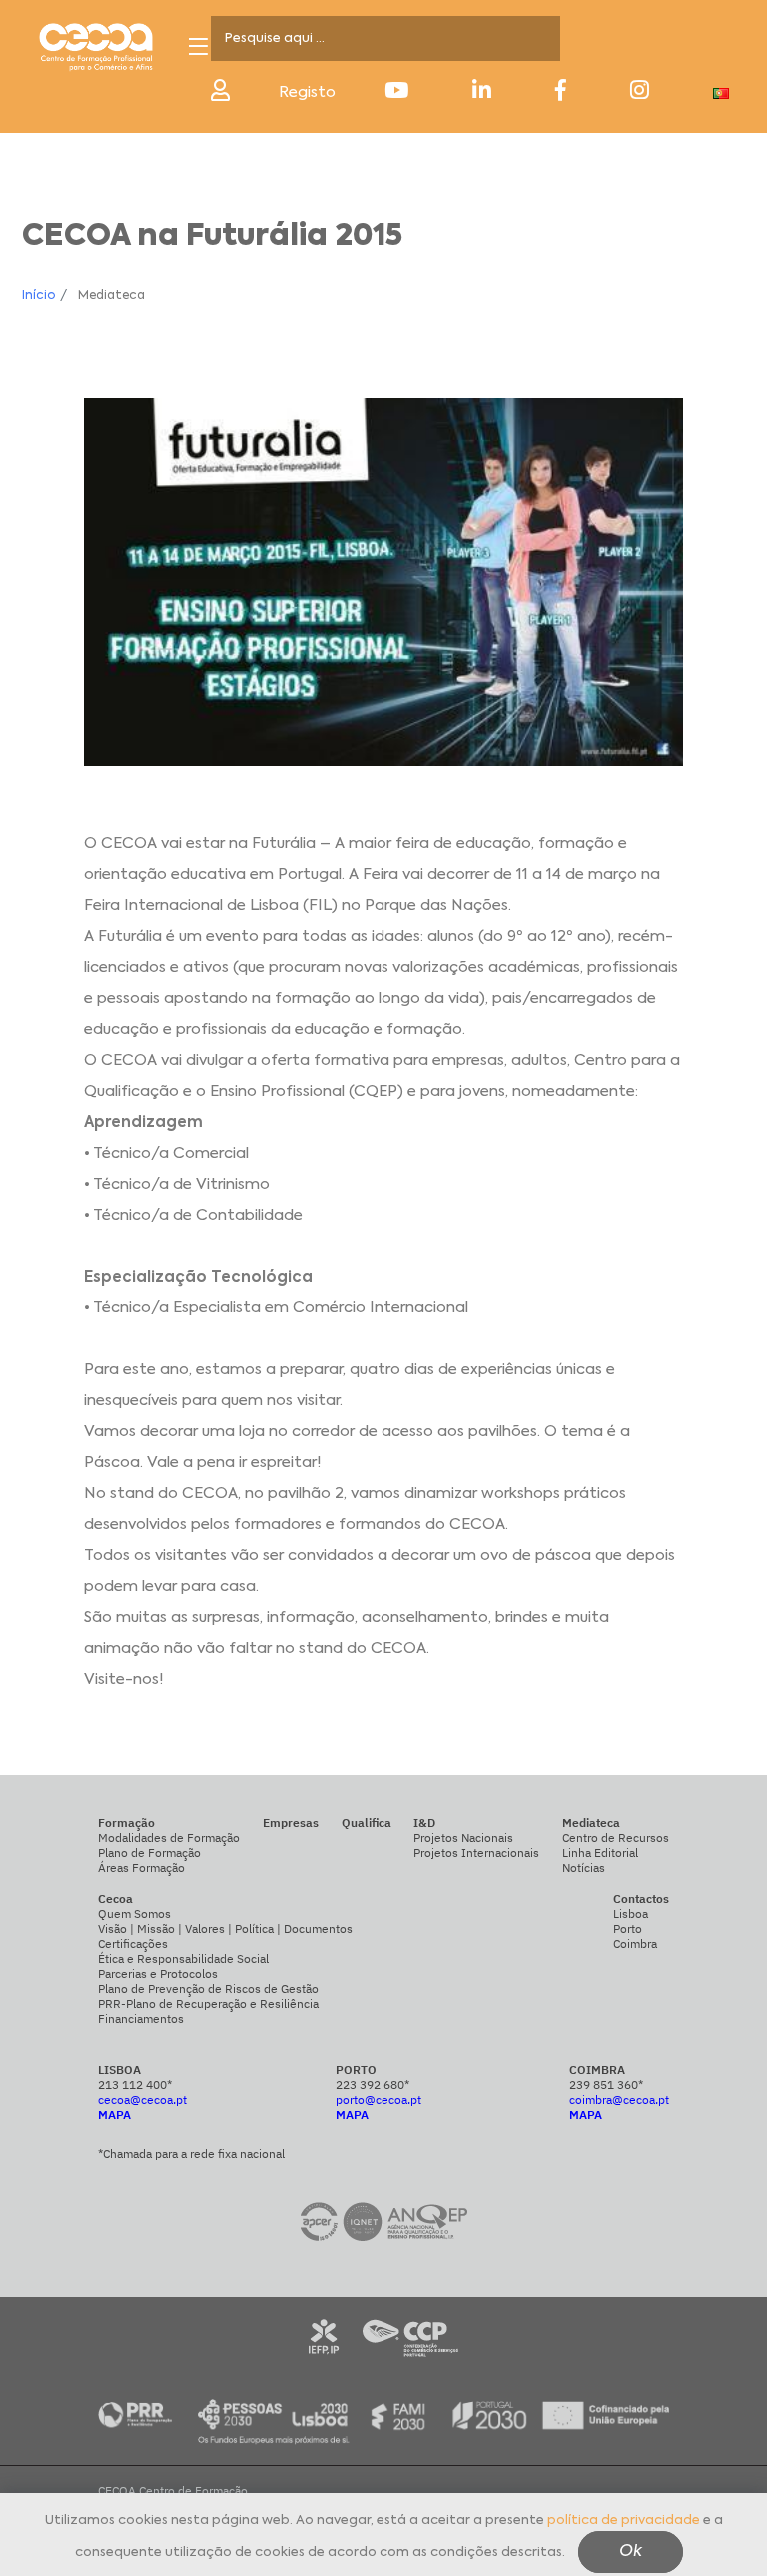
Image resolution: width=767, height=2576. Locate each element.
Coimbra (635, 1943)
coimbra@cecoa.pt (619, 2099)
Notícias (584, 1867)
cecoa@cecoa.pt (142, 2099)
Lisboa (631, 1913)
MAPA (114, 2114)
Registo (307, 92)
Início (38, 296)
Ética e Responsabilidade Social (183, 1958)
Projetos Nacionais (463, 1837)
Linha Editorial (600, 1852)
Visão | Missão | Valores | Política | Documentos (225, 1928)
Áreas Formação (141, 1867)
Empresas (291, 1822)
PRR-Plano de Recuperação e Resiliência (208, 2003)
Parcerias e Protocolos (158, 1973)
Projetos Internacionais (476, 1852)
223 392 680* (373, 2084)
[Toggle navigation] (198, 46)
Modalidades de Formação (169, 1837)
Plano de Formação (149, 1852)
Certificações (133, 1943)
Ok (631, 2552)
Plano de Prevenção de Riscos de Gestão (208, 1988)
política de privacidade (624, 2521)
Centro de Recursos (616, 1837)
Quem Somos (134, 1913)
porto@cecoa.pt (379, 2099)
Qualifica (367, 1822)
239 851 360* (606, 2084)
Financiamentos (141, 2018)
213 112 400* (135, 2084)
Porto (628, 1928)
